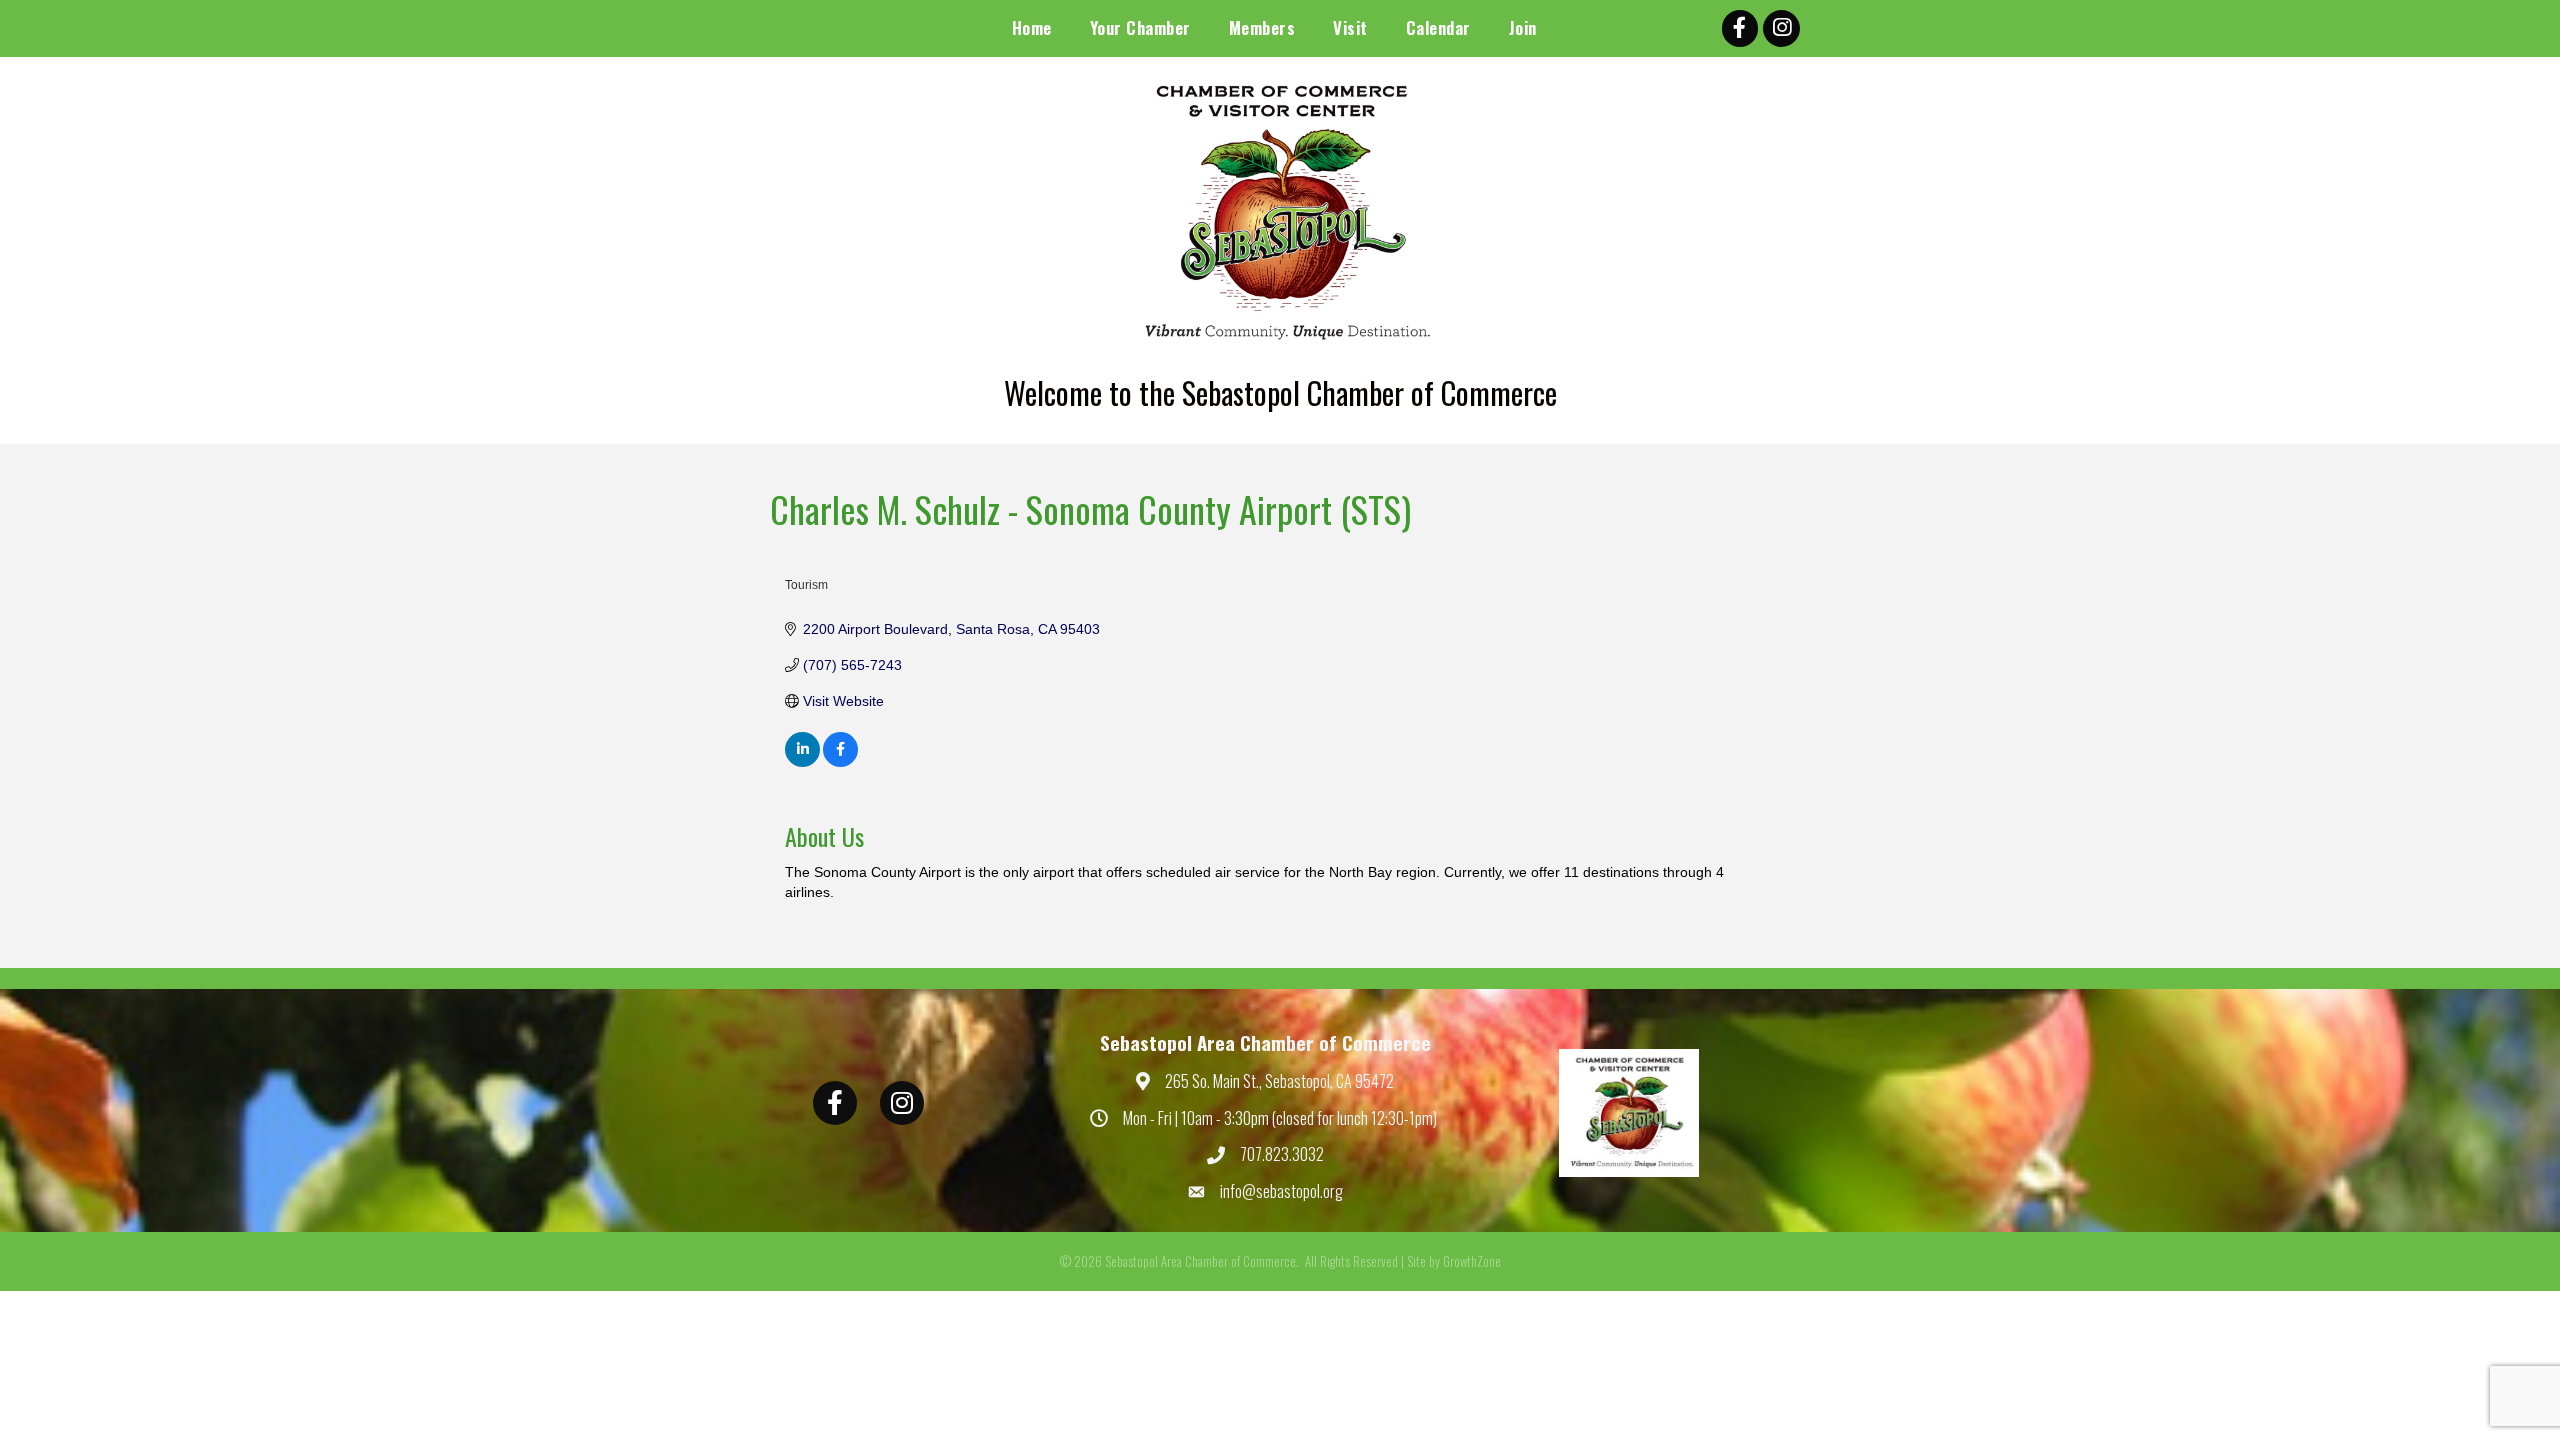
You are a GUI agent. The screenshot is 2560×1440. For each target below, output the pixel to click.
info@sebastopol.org (1281, 1191)
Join (1523, 27)
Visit (1350, 27)
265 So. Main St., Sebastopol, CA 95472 (1279, 1081)
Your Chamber (1140, 27)
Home (1032, 27)
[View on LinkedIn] (802, 762)
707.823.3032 (1282, 1154)
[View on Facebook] (840, 762)
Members (1262, 27)
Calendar (1438, 27)
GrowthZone (1472, 1261)
